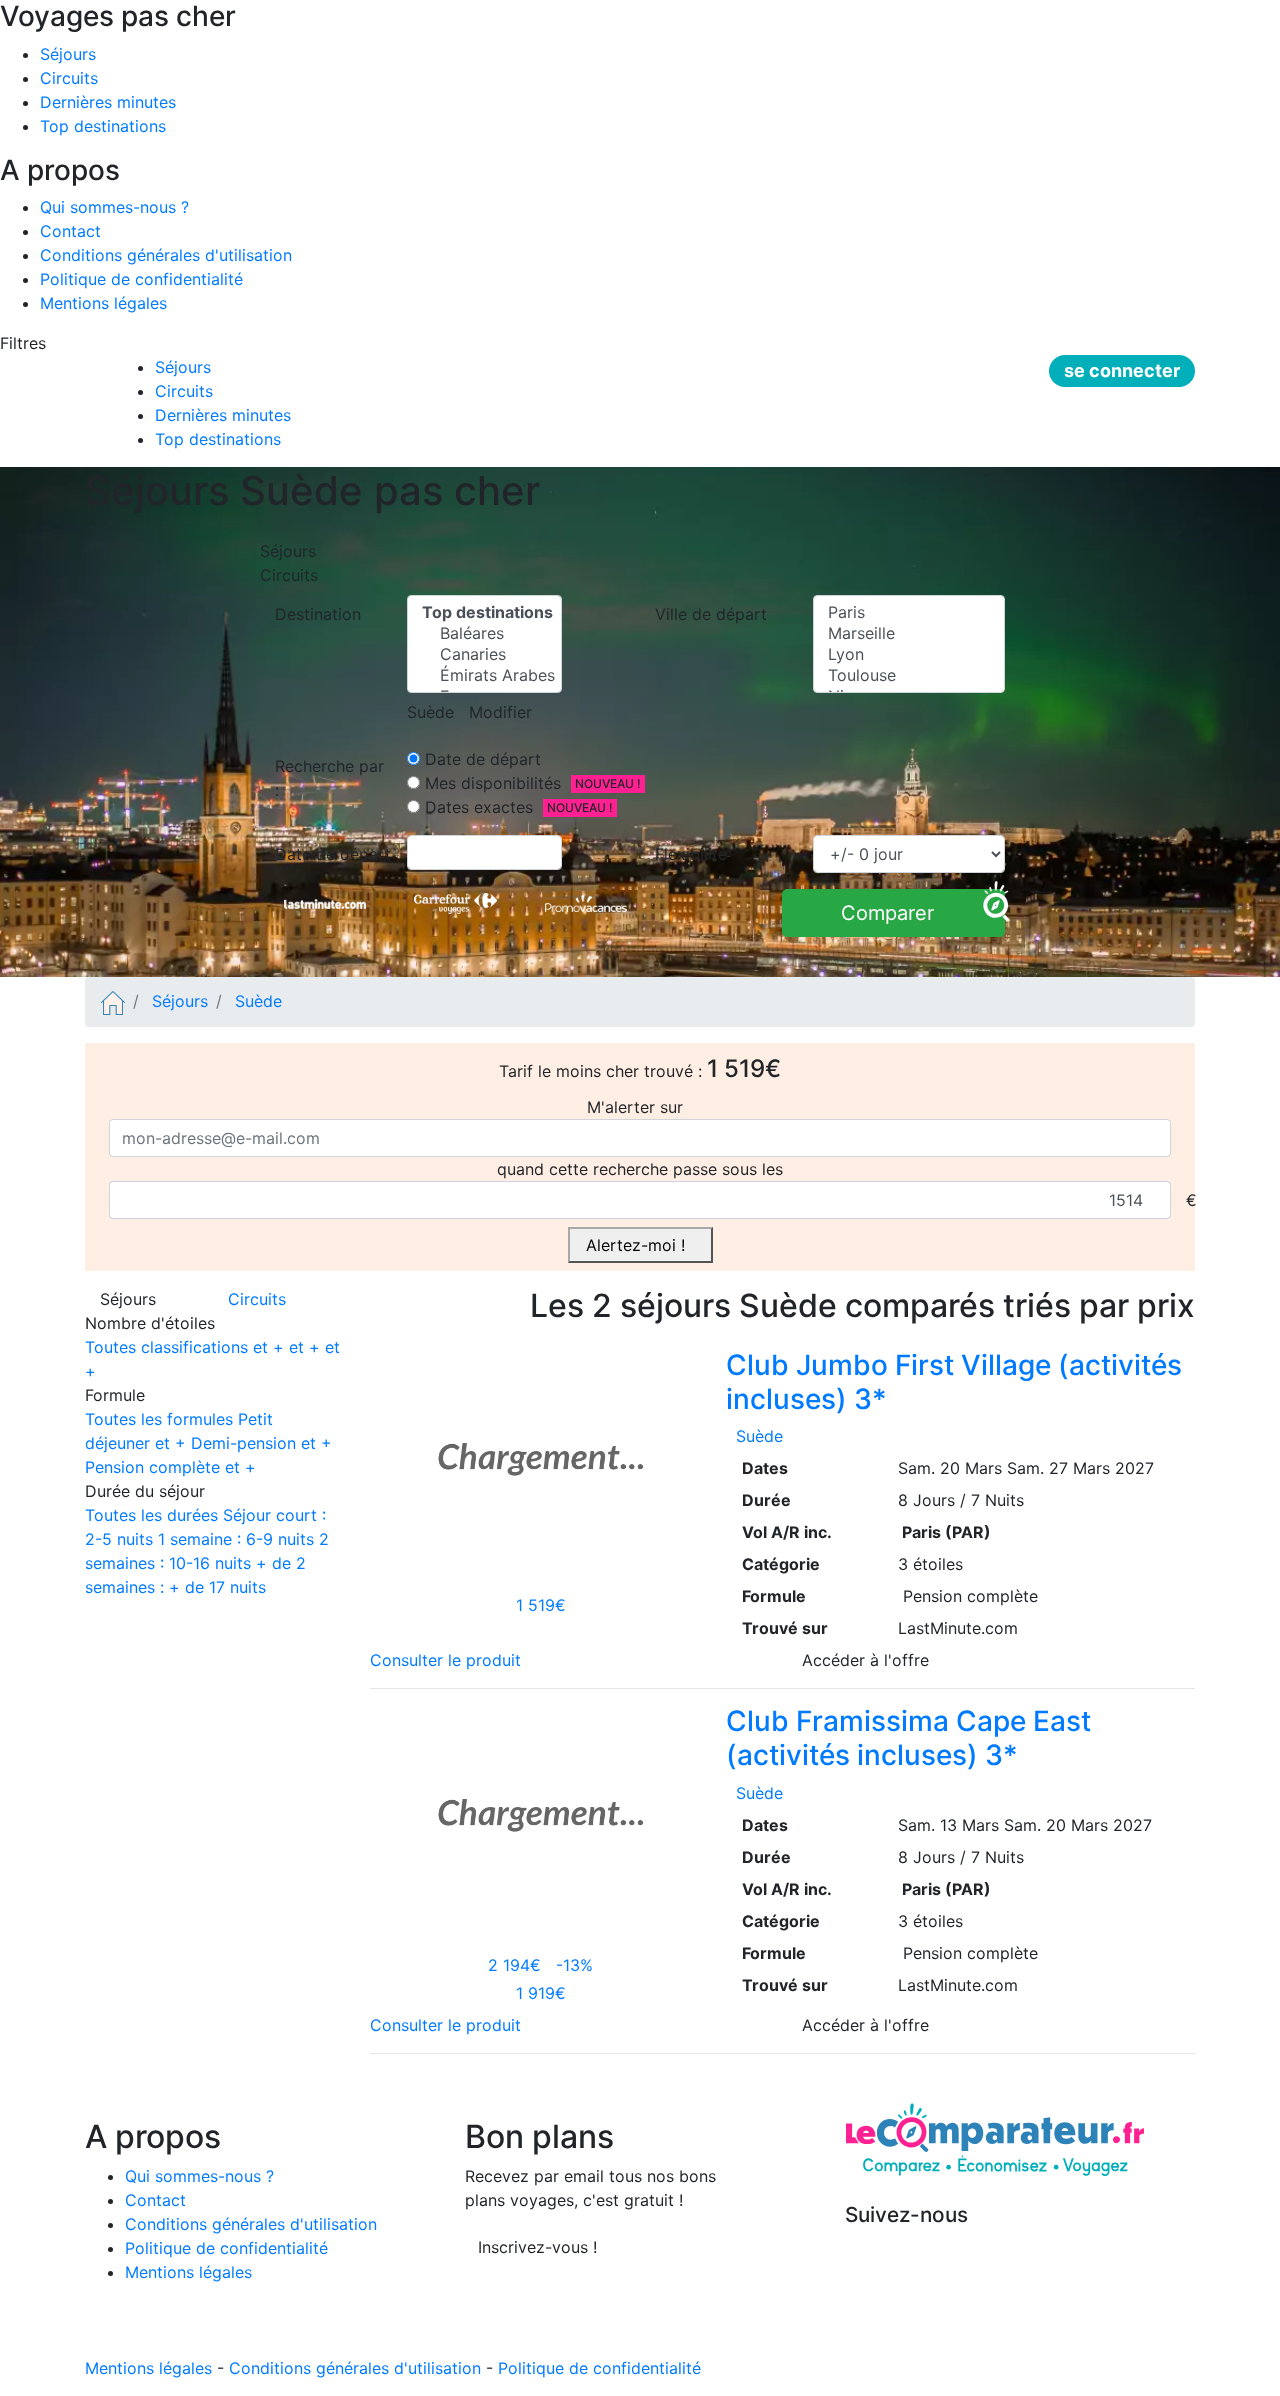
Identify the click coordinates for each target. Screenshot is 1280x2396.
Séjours (68, 54)
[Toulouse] (909, 675)
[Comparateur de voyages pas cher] (113, 1001)
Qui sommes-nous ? (114, 207)
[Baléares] (484, 633)
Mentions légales (103, 303)
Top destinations (103, 126)
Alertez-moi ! (640, 1245)
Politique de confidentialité (141, 279)
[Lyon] (909, 654)
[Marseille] (909, 633)
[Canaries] (484, 654)
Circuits (69, 78)
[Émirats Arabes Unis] (484, 675)
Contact (70, 231)
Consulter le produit (450, 1660)
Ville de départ (716, 614)
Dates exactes (476, 807)
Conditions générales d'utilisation (166, 255)
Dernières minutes (108, 102)
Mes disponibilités (490, 783)
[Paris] (909, 612)
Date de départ (480, 759)
